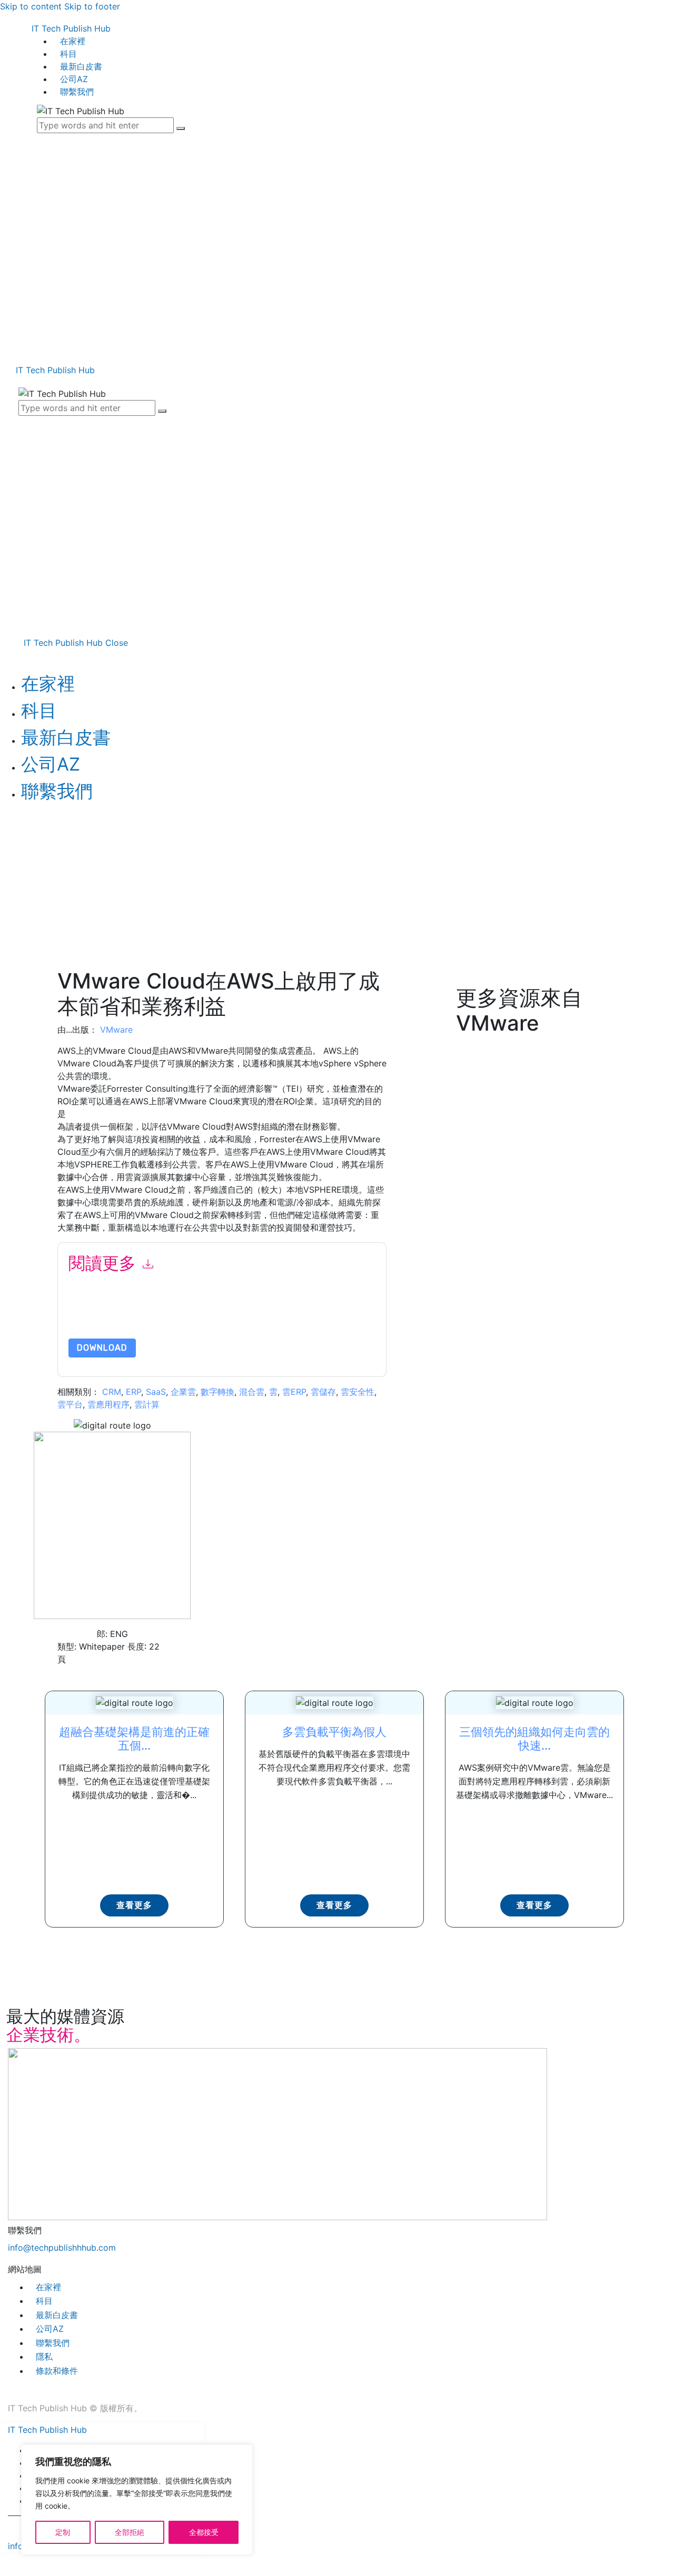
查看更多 (134, 1905)
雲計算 (147, 1404)
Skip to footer (92, 6)
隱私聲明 (308, 1314)
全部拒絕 (130, 2532)
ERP (133, 1392)
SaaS (156, 1392)
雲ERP (294, 1392)
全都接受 (204, 2532)
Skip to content (31, 6)
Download (102, 1348)
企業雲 (183, 1392)
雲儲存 (323, 1392)
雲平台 (70, 1404)
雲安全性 (358, 1392)
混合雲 (252, 1392)
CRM (112, 1392)
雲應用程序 (108, 1404)
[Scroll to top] (4, 2564)
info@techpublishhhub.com (62, 2248)
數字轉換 (217, 1392)
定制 (63, 2532)
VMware (116, 1030)
